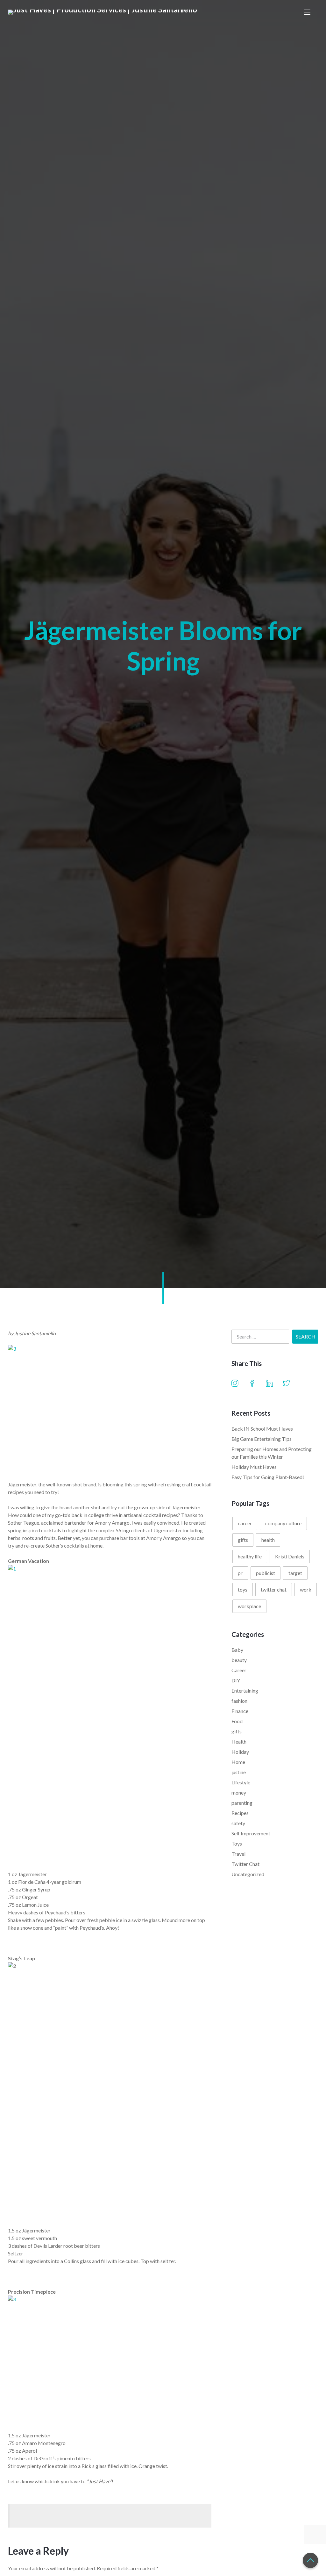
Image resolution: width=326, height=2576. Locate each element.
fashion (239, 1701)
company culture (283, 1523)
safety (238, 1823)
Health (239, 1742)
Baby (237, 1650)
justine (239, 1772)
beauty (239, 1660)
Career (239, 1670)
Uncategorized (248, 1874)
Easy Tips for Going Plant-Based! (268, 1477)
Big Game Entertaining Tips (262, 1439)
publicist (266, 1573)
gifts (243, 1540)
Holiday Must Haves (254, 1467)
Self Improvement (251, 1833)
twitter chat (274, 1589)
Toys (237, 1843)
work (306, 1589)
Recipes (240, 1813)
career (245, 1523)
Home (238, 1762)
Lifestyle (241, 1782)
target (295, 1573)
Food (237, 1721)
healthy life (250, 1556)
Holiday (240, 1752)
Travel (238, 1854)
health (268, 1540)
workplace (249, 1606)
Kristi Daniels (290, 1556)
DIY (236, 1680)
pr (240, 1573)
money (239, 1792)
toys (243, 1589)
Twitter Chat (245, 1864)
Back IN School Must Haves (262, 1429)
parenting (242, 1803)
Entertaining (245, 1691)
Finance (240, 1711)
